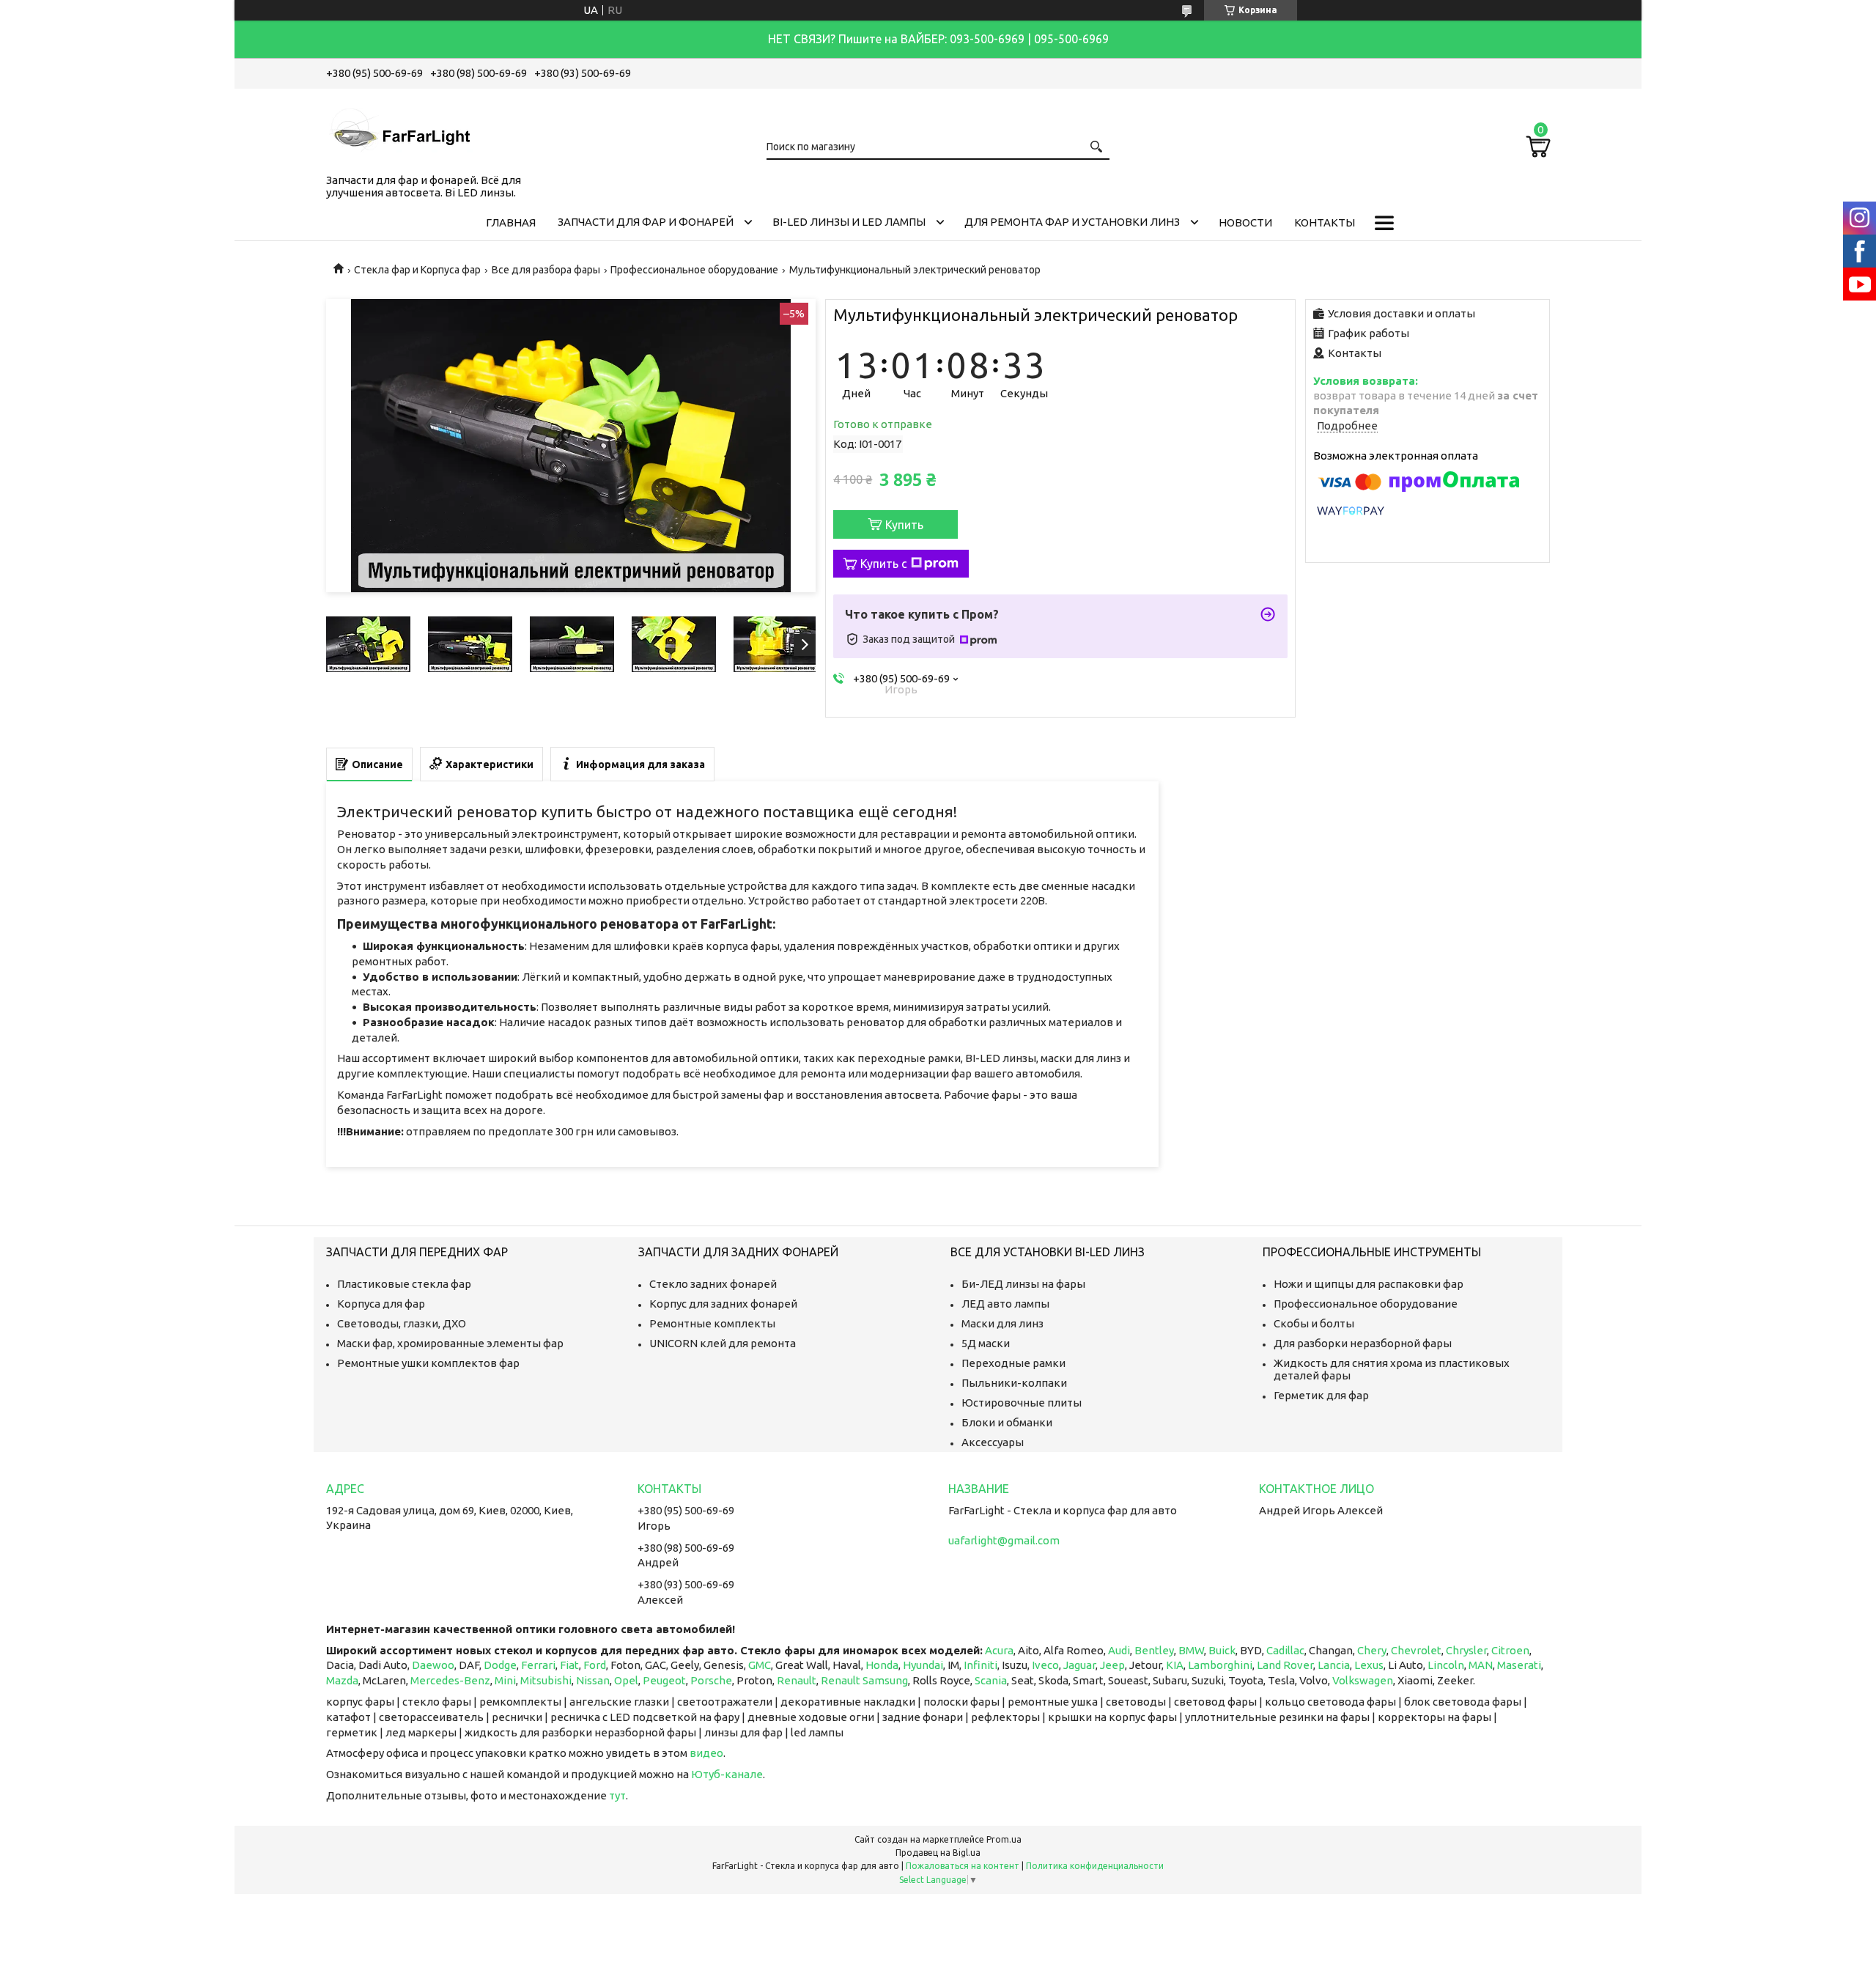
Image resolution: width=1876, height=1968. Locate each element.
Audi (1119, 1650)
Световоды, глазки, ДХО (402, 1323)
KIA (1175, 1665)
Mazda (342, 1680)
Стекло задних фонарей (713, 1284)
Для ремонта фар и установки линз (1072, 222)
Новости (1245, 222)
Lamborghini (1220, 1665)
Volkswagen (1363, 1680)
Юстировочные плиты (1022, 1403)
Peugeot (664, 1680)
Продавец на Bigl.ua (938, 1853)
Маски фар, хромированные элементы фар (450, 1343)
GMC (760, 1665)
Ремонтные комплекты (712, 1323)
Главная (511, 222)
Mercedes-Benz (450, 1680)
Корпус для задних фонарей (723, 1304)
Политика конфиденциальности (1095, 1866)
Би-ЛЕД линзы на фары (1023, 1284)
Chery (1372, 1650)
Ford (595, 1665)
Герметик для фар (1321, 1395)
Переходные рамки (1013, 1363)
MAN (1481, 1665)
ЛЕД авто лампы (1005, 1304)
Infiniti (981, 1665)
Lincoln (1446, 1665)
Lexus (1369, 1665)
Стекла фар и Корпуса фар (417, 270)
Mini (505, 1680)
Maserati (1519, 1665)
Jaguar (1079, 1665)
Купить (904, 525)
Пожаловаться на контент (963, 1866)
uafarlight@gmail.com (1004, 1540)
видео (706, 1753)
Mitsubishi (546, 1680)
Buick (1222, 1650)
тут (617, 1795)
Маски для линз (1002, 1323)
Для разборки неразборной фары (1363, 1343)
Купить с (884, 564)
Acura (999, 1650)
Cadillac (1285, 1650)
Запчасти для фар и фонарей (646, 222)
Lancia (1334, 1665)
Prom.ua (1004, 1839)
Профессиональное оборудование (694, 270)
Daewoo (433, 1665)
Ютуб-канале (727, 1774)
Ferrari (538, 1665)
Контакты (1325, 222)
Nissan (593, 1680)
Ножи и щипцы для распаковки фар (1369, 1284)
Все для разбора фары (546, 270)
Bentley (1154, 1650)
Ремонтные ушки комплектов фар (428, 1363)
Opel (626, 1680)
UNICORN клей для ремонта (723, 1343)
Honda (882, 1665)
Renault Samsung (864, 1680)
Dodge (500, 1665)
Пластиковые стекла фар (404, 1284)
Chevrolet (1416, 1650)
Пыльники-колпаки (1014, 1383)
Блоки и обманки (1007, 1422)
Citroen (1510, 1650)
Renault (797, 1680)
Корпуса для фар (381, 1304)
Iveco (1045, 1665)
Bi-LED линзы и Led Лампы (849, 222)
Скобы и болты (1314, 1323)
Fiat (569, 1665)
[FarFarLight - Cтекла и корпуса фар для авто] (399, 128)
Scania (991, 1680)
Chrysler (1466, 1650)
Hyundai (923, 1665)
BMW (1191, 1650)
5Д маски (986, 1343)
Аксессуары (993, 1442)
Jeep (1112, 1665)
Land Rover (1285, 1665)
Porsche (711, 1680)
